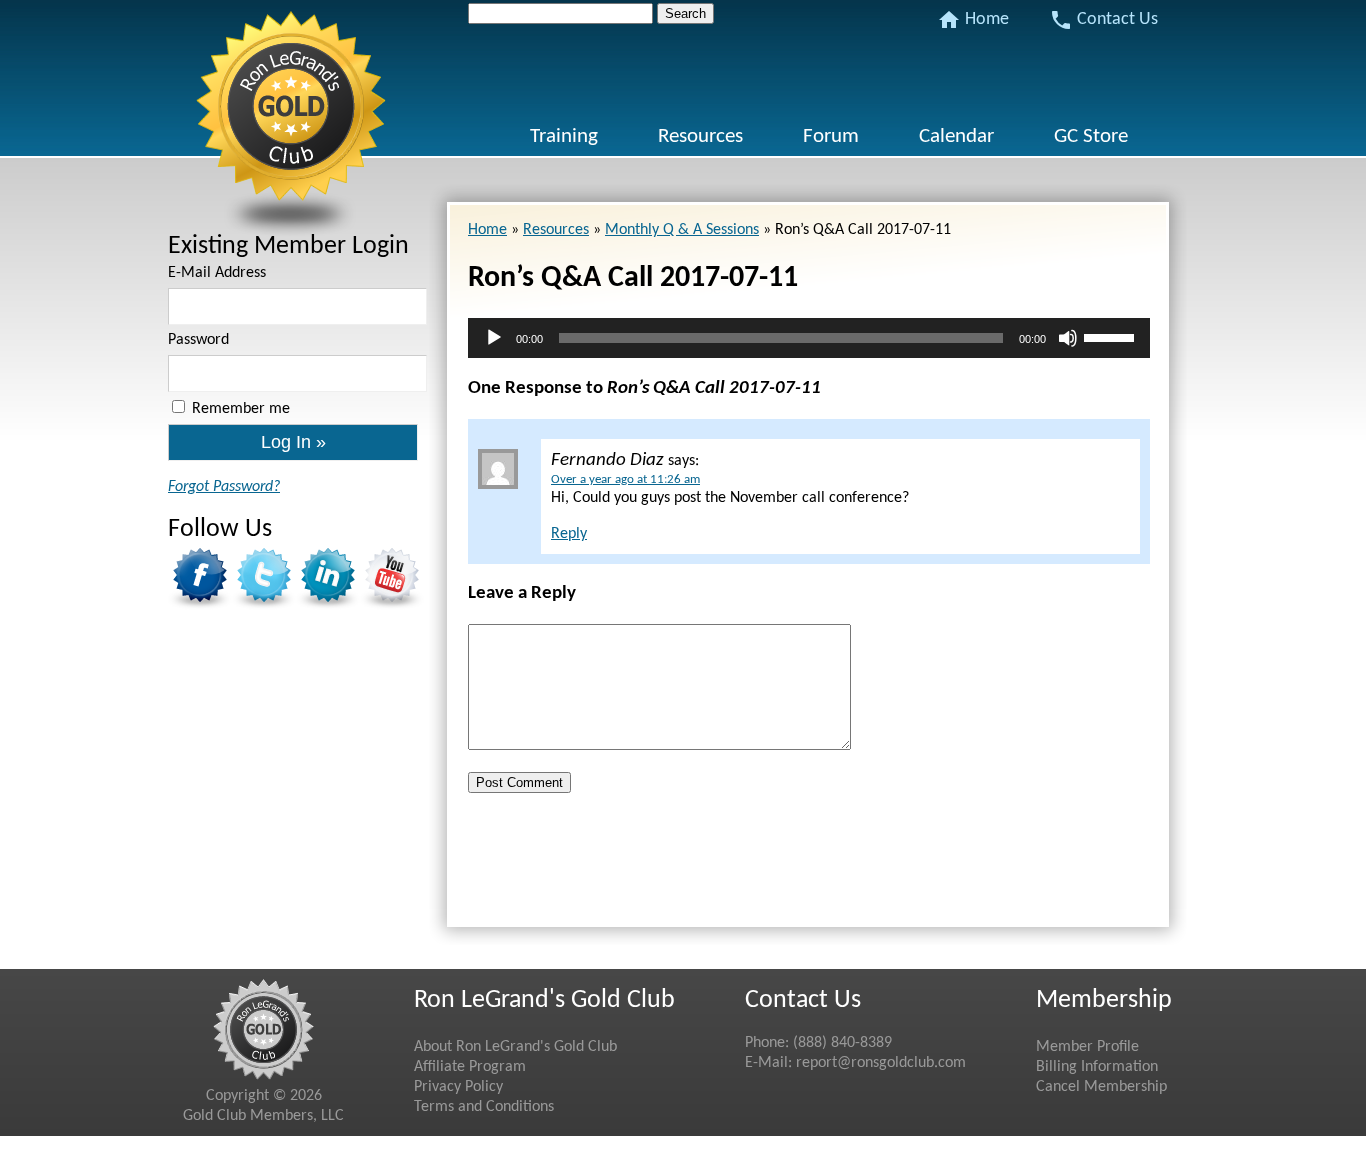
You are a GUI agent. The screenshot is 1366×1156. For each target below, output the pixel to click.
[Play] (494, 338)
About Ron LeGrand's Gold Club (515, 1047)
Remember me (241, 409)
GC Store (1091, 136)
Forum (831, 136)
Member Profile (1087, 1047)
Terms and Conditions (484, 1107)
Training (564, 136)
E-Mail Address (217, 273)
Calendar (956, 136)
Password (198, 340)
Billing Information (1097, 1067)
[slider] (1112, 336)
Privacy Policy (458, 1087)
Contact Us (1103, 20)
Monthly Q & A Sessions (682, 230)
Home (973, 20)
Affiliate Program (470, 1067)
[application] (809, 338)
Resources (700, 136)
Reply (569, 534)
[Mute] (1068, 338)
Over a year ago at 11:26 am (625, 479)
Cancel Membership (1101, 1087)
